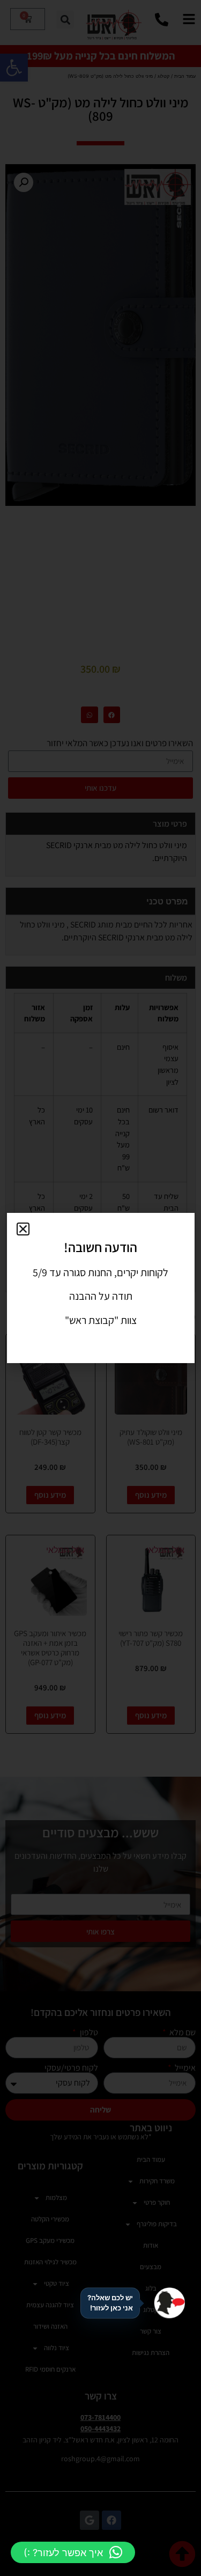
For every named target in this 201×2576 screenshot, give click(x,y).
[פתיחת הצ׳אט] (169, 2303)
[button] (73, 2552)
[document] (100, 1288)
